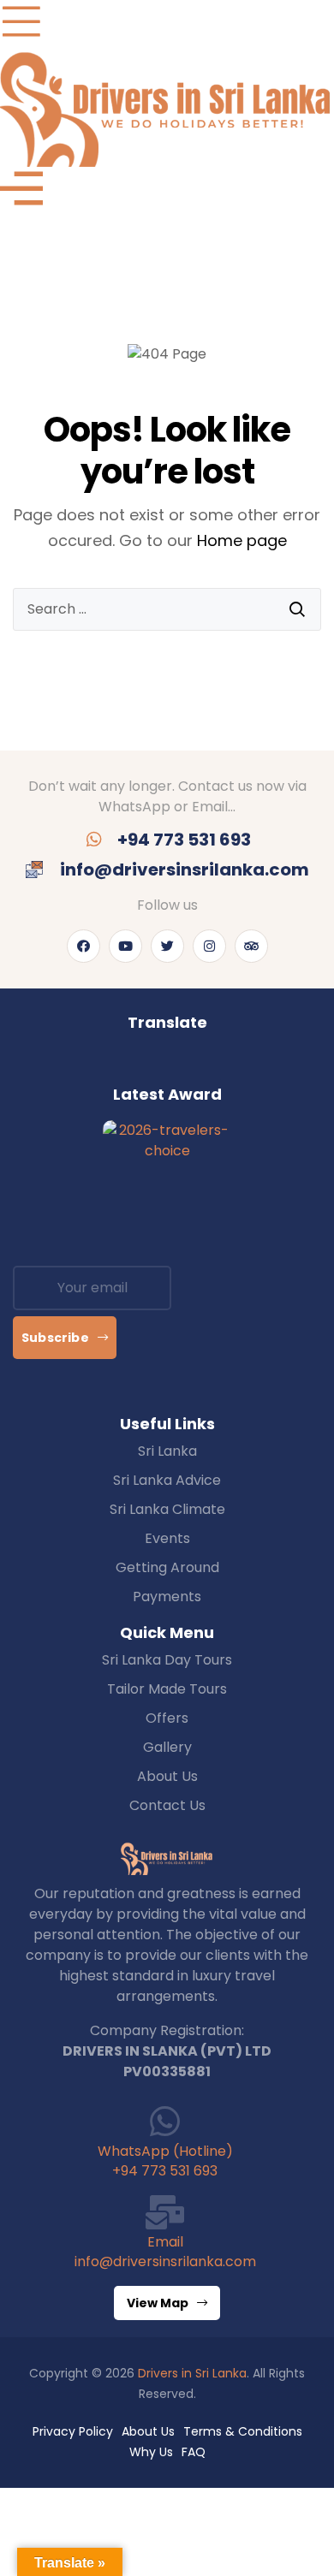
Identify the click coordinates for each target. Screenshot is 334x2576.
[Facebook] (83, 946)
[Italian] (175, 1065)
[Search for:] (167, 609)
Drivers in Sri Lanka (192, 2373)
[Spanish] (209, 1065)
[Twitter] (167, 946)
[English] (106, 1065)
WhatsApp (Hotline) (165, 2151)
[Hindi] (158, 1065)
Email (165, 2242)
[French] (123, 1065)
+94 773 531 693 (165, 2171)
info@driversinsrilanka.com (165, 2261)
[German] (140, 1065)
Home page (242, 540)
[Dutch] (89, 1065)
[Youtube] (125, 946)
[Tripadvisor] (251, 946)
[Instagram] (209, 946)
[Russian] (192, 1065)
